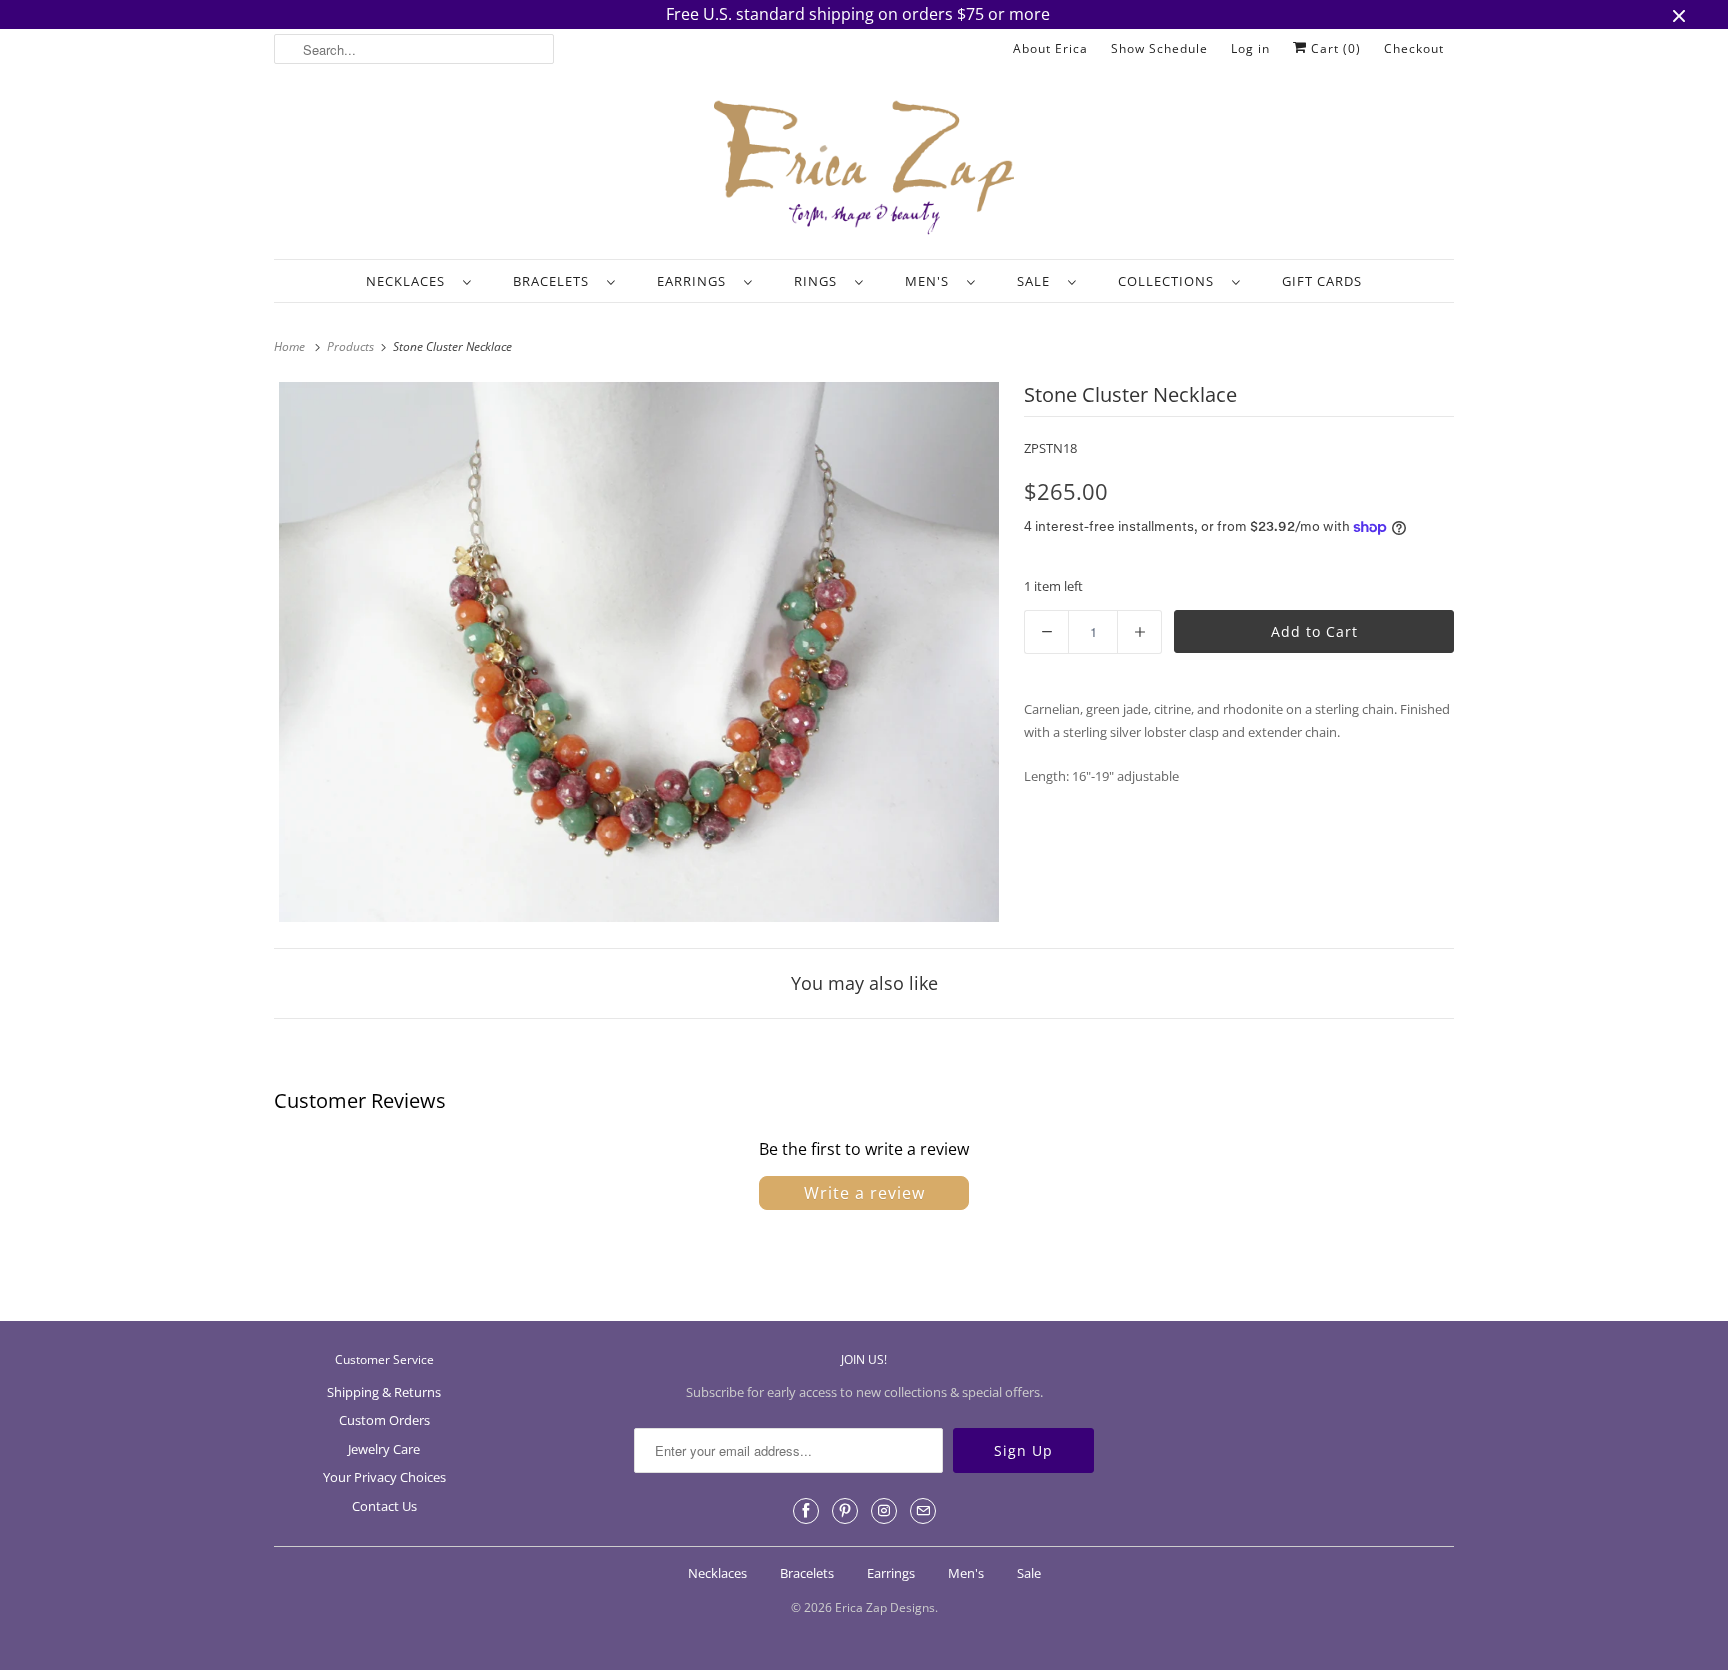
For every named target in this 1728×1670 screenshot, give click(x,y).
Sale (1037, 281)
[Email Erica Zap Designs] (923, 1511)
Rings (819, 281)
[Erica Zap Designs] (864, 169)
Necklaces (409, 281)
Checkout (1414, 48)
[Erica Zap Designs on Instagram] (884, 1511)
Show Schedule (1159, 48)
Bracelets (555, 281)
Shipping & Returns (384, 1392)
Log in (1250, 48)
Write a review (864, 1193)
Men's (931, 281)
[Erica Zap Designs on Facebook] (806, 1511)
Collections (1170, 281)
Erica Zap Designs (885, 1607)
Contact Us (384, 1506)
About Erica (1050, 48)
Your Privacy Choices (384, 1477)
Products (352, 346)
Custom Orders (384, 1420)
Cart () (1334, 48)
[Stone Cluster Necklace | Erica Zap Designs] (639, 652)
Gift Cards (1322, 281)
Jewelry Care (384, 1449)
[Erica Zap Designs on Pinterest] (845, 1511)
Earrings (695, 281)
